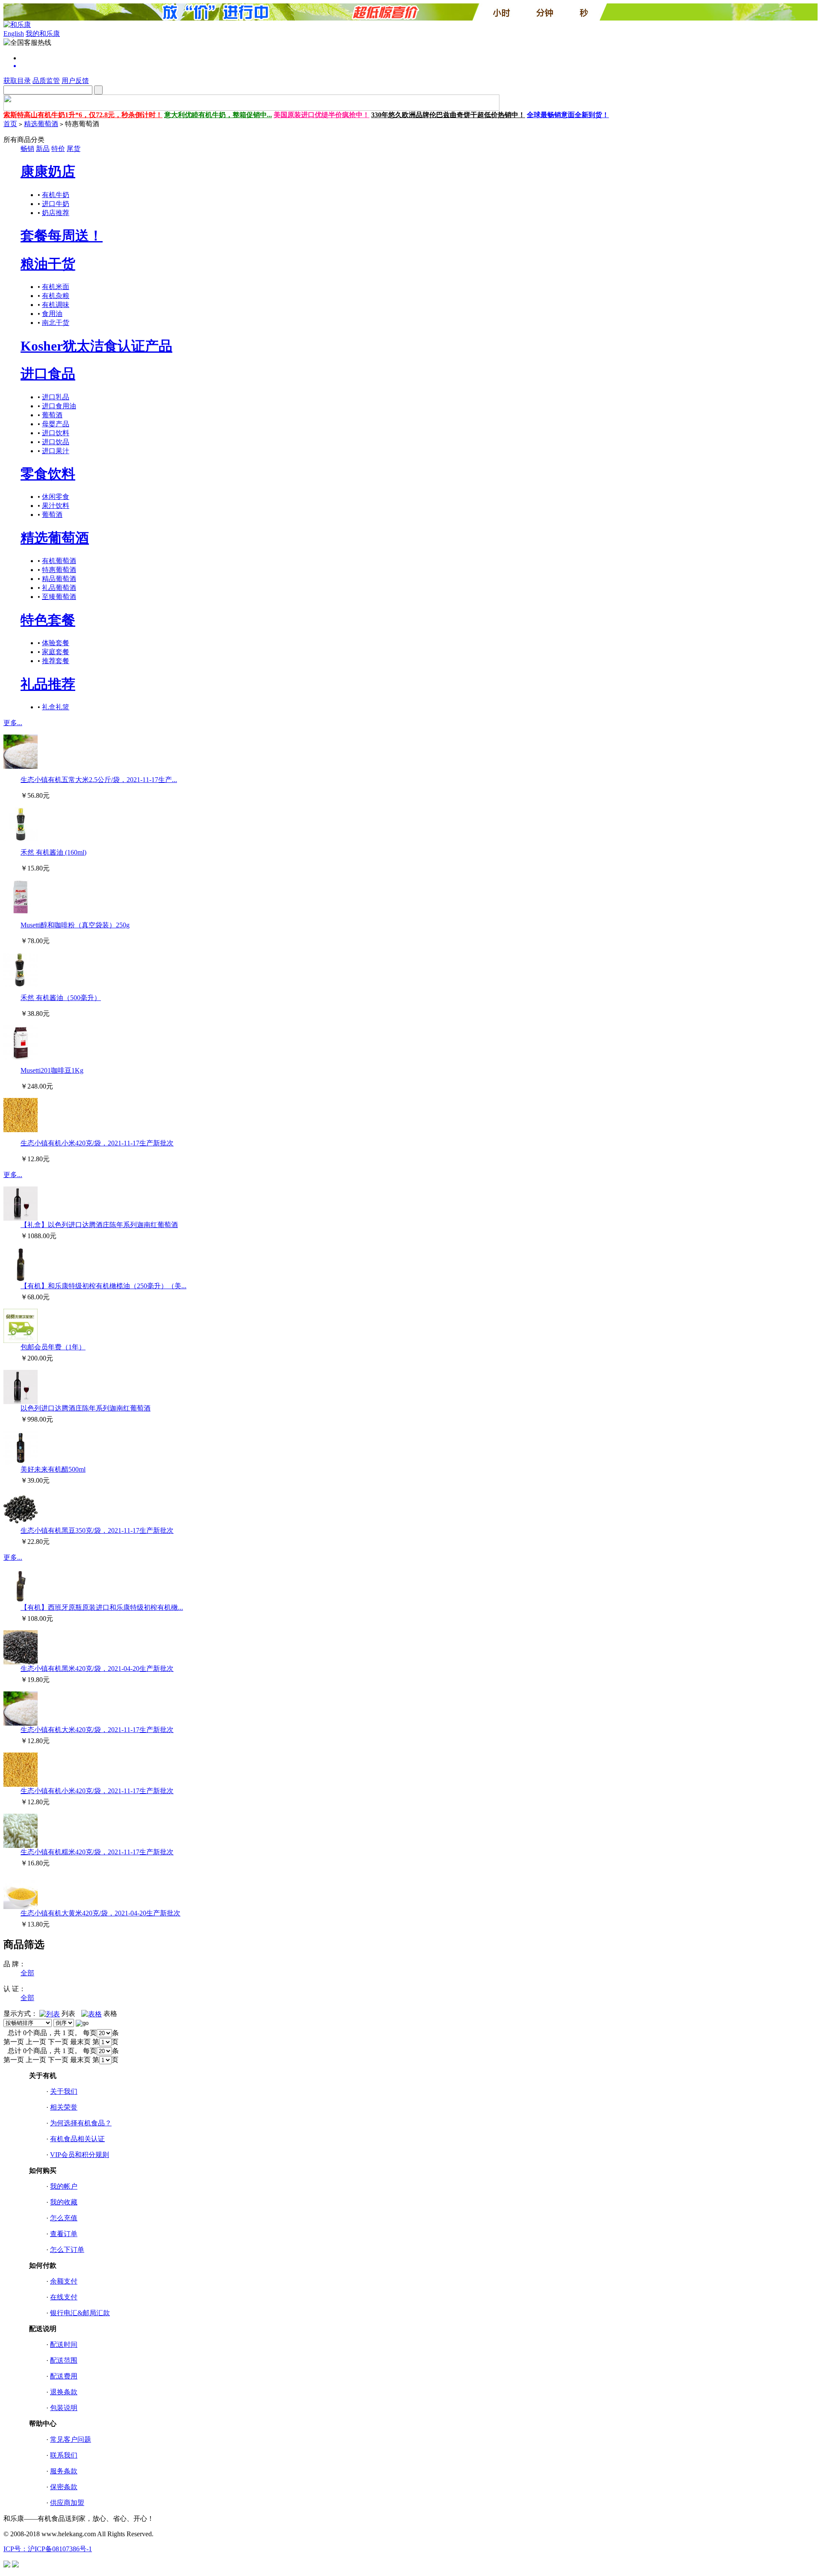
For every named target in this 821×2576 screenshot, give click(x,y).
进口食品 (48, 374)
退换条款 (64, 2392)
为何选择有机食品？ (81, 2123)
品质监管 (46, 81)
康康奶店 (48, 171)
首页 (10, 124)
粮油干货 (48, 264)
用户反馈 (75, 81)
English (14, 34)
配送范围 (64, 2360)
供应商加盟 (67, 2503)
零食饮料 (48, 474)
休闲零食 (56, 497)
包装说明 (64, 2408)
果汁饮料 (56, 506)
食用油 (52, 314)
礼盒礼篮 (56, 707)
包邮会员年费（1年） (53, 1347)
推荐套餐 (56, 661)
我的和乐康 (43, 34)
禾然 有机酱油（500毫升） (61, 998)
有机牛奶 (56, 195)
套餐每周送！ (62, 236)
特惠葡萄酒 (59, 570)
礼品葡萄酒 (59, 588)
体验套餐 (56, 643)
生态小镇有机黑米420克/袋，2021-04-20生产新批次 (97, 1669)
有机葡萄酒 (59, 561)
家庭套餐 (56, 652)
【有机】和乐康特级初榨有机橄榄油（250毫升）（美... (103, 1286)
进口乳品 (56, 397)
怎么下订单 (67, 2250)
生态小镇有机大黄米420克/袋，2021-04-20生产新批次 (100, 1913)
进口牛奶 (56, 204)
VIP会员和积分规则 (80, 2155)
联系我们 (64, 2455)
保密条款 (64, 2487)
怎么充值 (64, 2218)
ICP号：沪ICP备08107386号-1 (48, 2549)
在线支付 (64, 2297)
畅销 (27, 149)
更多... (13, 723)
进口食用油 (59, 406)
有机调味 (56, 305)
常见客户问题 (71, 2439)
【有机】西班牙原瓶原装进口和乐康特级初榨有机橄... (102, 1607)
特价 (58, 149)
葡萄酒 (52, 415)
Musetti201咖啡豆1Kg (52, 1070)
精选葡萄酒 (41, 124)
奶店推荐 (56, 213)
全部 (27, 1973)
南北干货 (56, 323)
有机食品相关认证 (77, 2139)
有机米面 (56, 287)
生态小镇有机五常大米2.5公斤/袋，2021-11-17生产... (99, 780)
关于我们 (64, 2091)
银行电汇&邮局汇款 (80, 2313)
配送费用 (64, 2376)
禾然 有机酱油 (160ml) (53, 852)
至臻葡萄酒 (59, 597)
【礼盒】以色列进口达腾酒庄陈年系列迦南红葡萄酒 (99, 1225)
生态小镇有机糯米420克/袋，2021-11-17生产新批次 (97, 1852)
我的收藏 (64, 2202)
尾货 (74, 149)
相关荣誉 (64, 2107)
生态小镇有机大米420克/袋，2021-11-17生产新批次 (97, 1730)
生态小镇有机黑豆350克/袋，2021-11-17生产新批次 (97, 1530)
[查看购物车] (419, 66)
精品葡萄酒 (59, 579)
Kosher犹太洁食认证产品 (96, 346)
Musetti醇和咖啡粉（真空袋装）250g (75, 925)
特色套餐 (48, 620)
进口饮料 (56, 433)
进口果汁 (56, 451)
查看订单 (64, 2234)
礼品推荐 (48, 684)
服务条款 (64, 2471)
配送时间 (64, 2344)
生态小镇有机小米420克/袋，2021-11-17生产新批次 (97, 1143)
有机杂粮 (56, 296)
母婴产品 (56, 424)
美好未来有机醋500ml (53, 1469)
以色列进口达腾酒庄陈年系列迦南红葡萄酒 (86, 1408)
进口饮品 (56, 442)
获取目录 (17, 81)
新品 (43, 149)
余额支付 (64, 2281)
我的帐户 (64, 2186)
